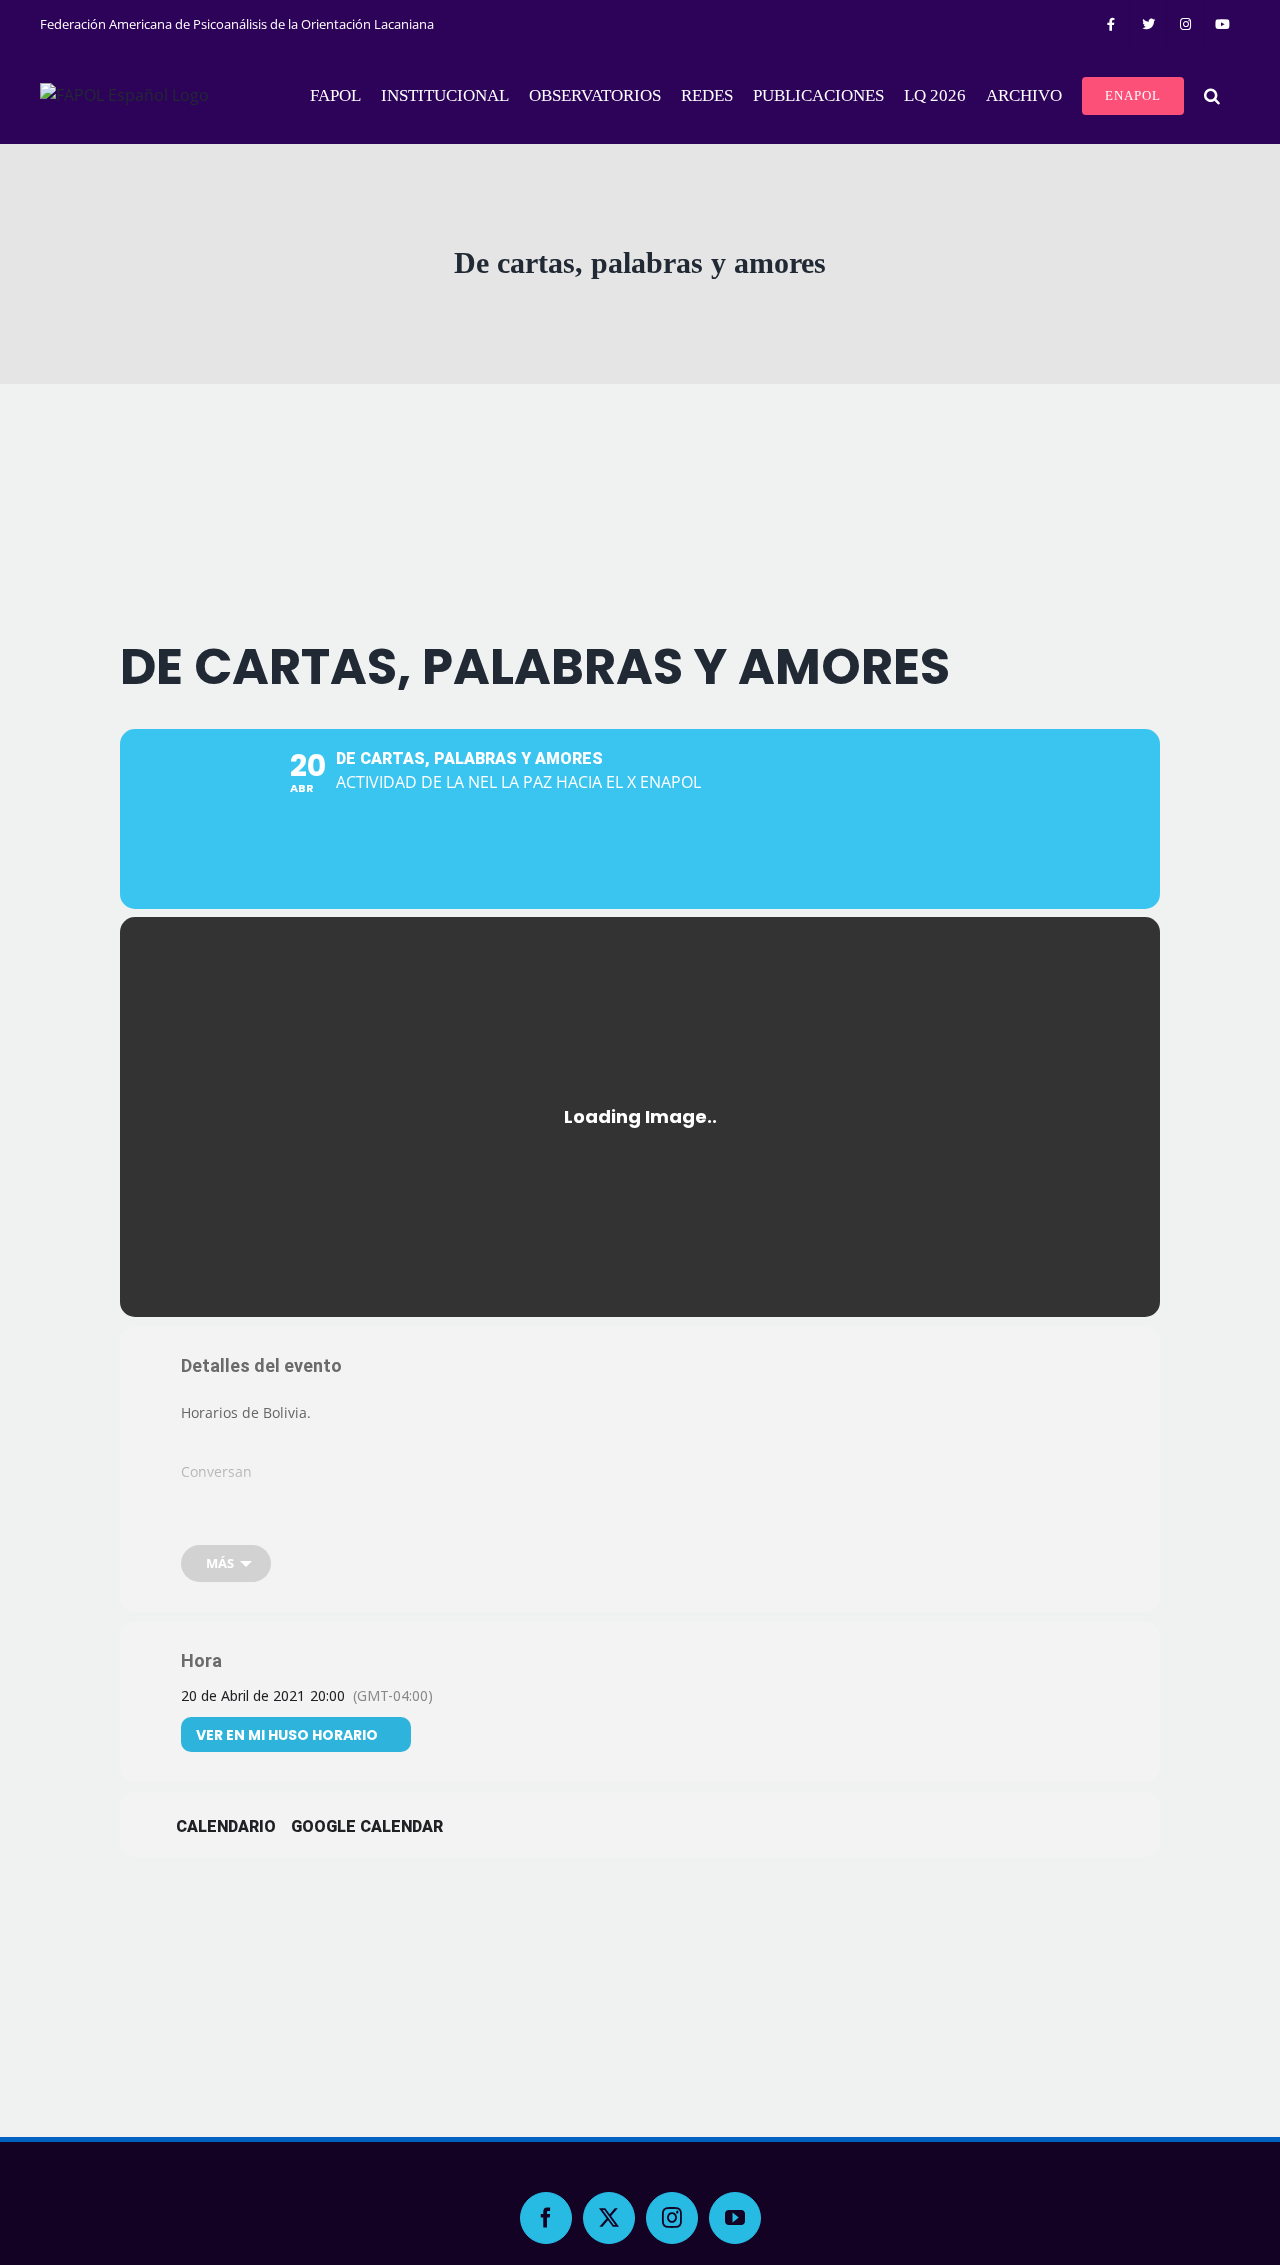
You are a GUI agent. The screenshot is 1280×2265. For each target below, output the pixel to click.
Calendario (226, 1826)
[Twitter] (609, 2218)
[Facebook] (546, 2218)
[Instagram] (672, 2218)
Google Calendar (367, 1826)
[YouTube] (735, 2218)
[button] (1212, 96)
